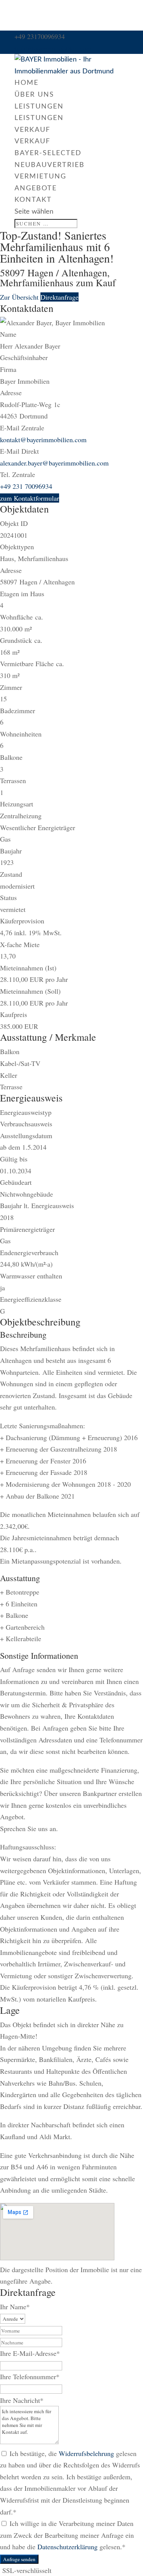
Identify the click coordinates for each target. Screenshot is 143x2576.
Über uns (34, 95)
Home (27, 83)
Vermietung (40, 177)
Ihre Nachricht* (22, 2400)
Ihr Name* (15, 2307)
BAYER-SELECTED (48, 153)
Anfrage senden (19, 2559)
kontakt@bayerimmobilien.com (43, 440)
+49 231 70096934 (26, 486)
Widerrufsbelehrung (86, 2453)
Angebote (36, 188)
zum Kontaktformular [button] (30, 498)
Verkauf (32, 130)
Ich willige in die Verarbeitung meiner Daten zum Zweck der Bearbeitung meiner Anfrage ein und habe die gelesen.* (67, 2535)
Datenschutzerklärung (67, 2547)
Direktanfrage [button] (59, 297)
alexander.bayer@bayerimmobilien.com (54, 463)
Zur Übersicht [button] (20, 297)
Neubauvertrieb (50, 165)
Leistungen (39, 107)
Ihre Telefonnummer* (30, 2376)
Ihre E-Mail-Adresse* (30, 2353)
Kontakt (33, 200)
